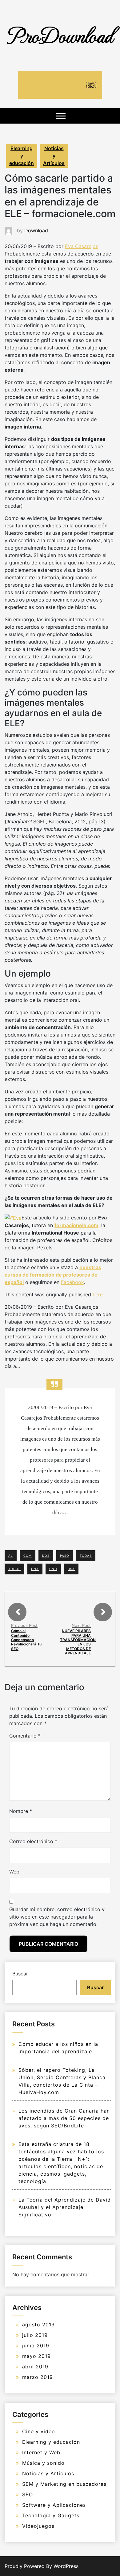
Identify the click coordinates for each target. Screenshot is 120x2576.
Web (14, 1872)
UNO (53, 1569)
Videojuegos (38, 2526)
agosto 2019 (38, 2325)
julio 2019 (35, 2335)
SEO (28, 2494)
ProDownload (60, 35)
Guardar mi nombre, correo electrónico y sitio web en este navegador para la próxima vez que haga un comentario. (57, 1917)
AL (11, 1556)
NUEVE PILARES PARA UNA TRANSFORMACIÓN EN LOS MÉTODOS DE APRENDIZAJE (78, 1642)
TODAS (86, 1556)
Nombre (21, 1811)
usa (71, 1569)
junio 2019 (36, 2346)
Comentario (25, 1736)
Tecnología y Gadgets (51, 2515)
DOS (46, 1556)
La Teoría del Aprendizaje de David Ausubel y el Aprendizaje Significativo (65, 2207)
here (98, 1294)
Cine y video (39, 2431)
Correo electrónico (33, 1841)
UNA (35, 1569)
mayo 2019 (36, 2356)
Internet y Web (41, 2452)
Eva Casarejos (82, 246)
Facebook (72, 1282)
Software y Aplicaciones (54, 2505)
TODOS (14, 1569)
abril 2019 (35, 2367)
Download (36, 230)
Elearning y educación (22, 156)
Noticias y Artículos (54, 156)
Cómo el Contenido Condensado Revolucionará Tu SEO (26, 1640)
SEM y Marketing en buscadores (64, 2484)
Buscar (20, 1974)
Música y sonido (43, 2463)
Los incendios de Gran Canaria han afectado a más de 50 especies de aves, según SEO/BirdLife (64, 2118)
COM (28, 1556)
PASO (65, 1556)
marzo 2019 (38, 2377)
